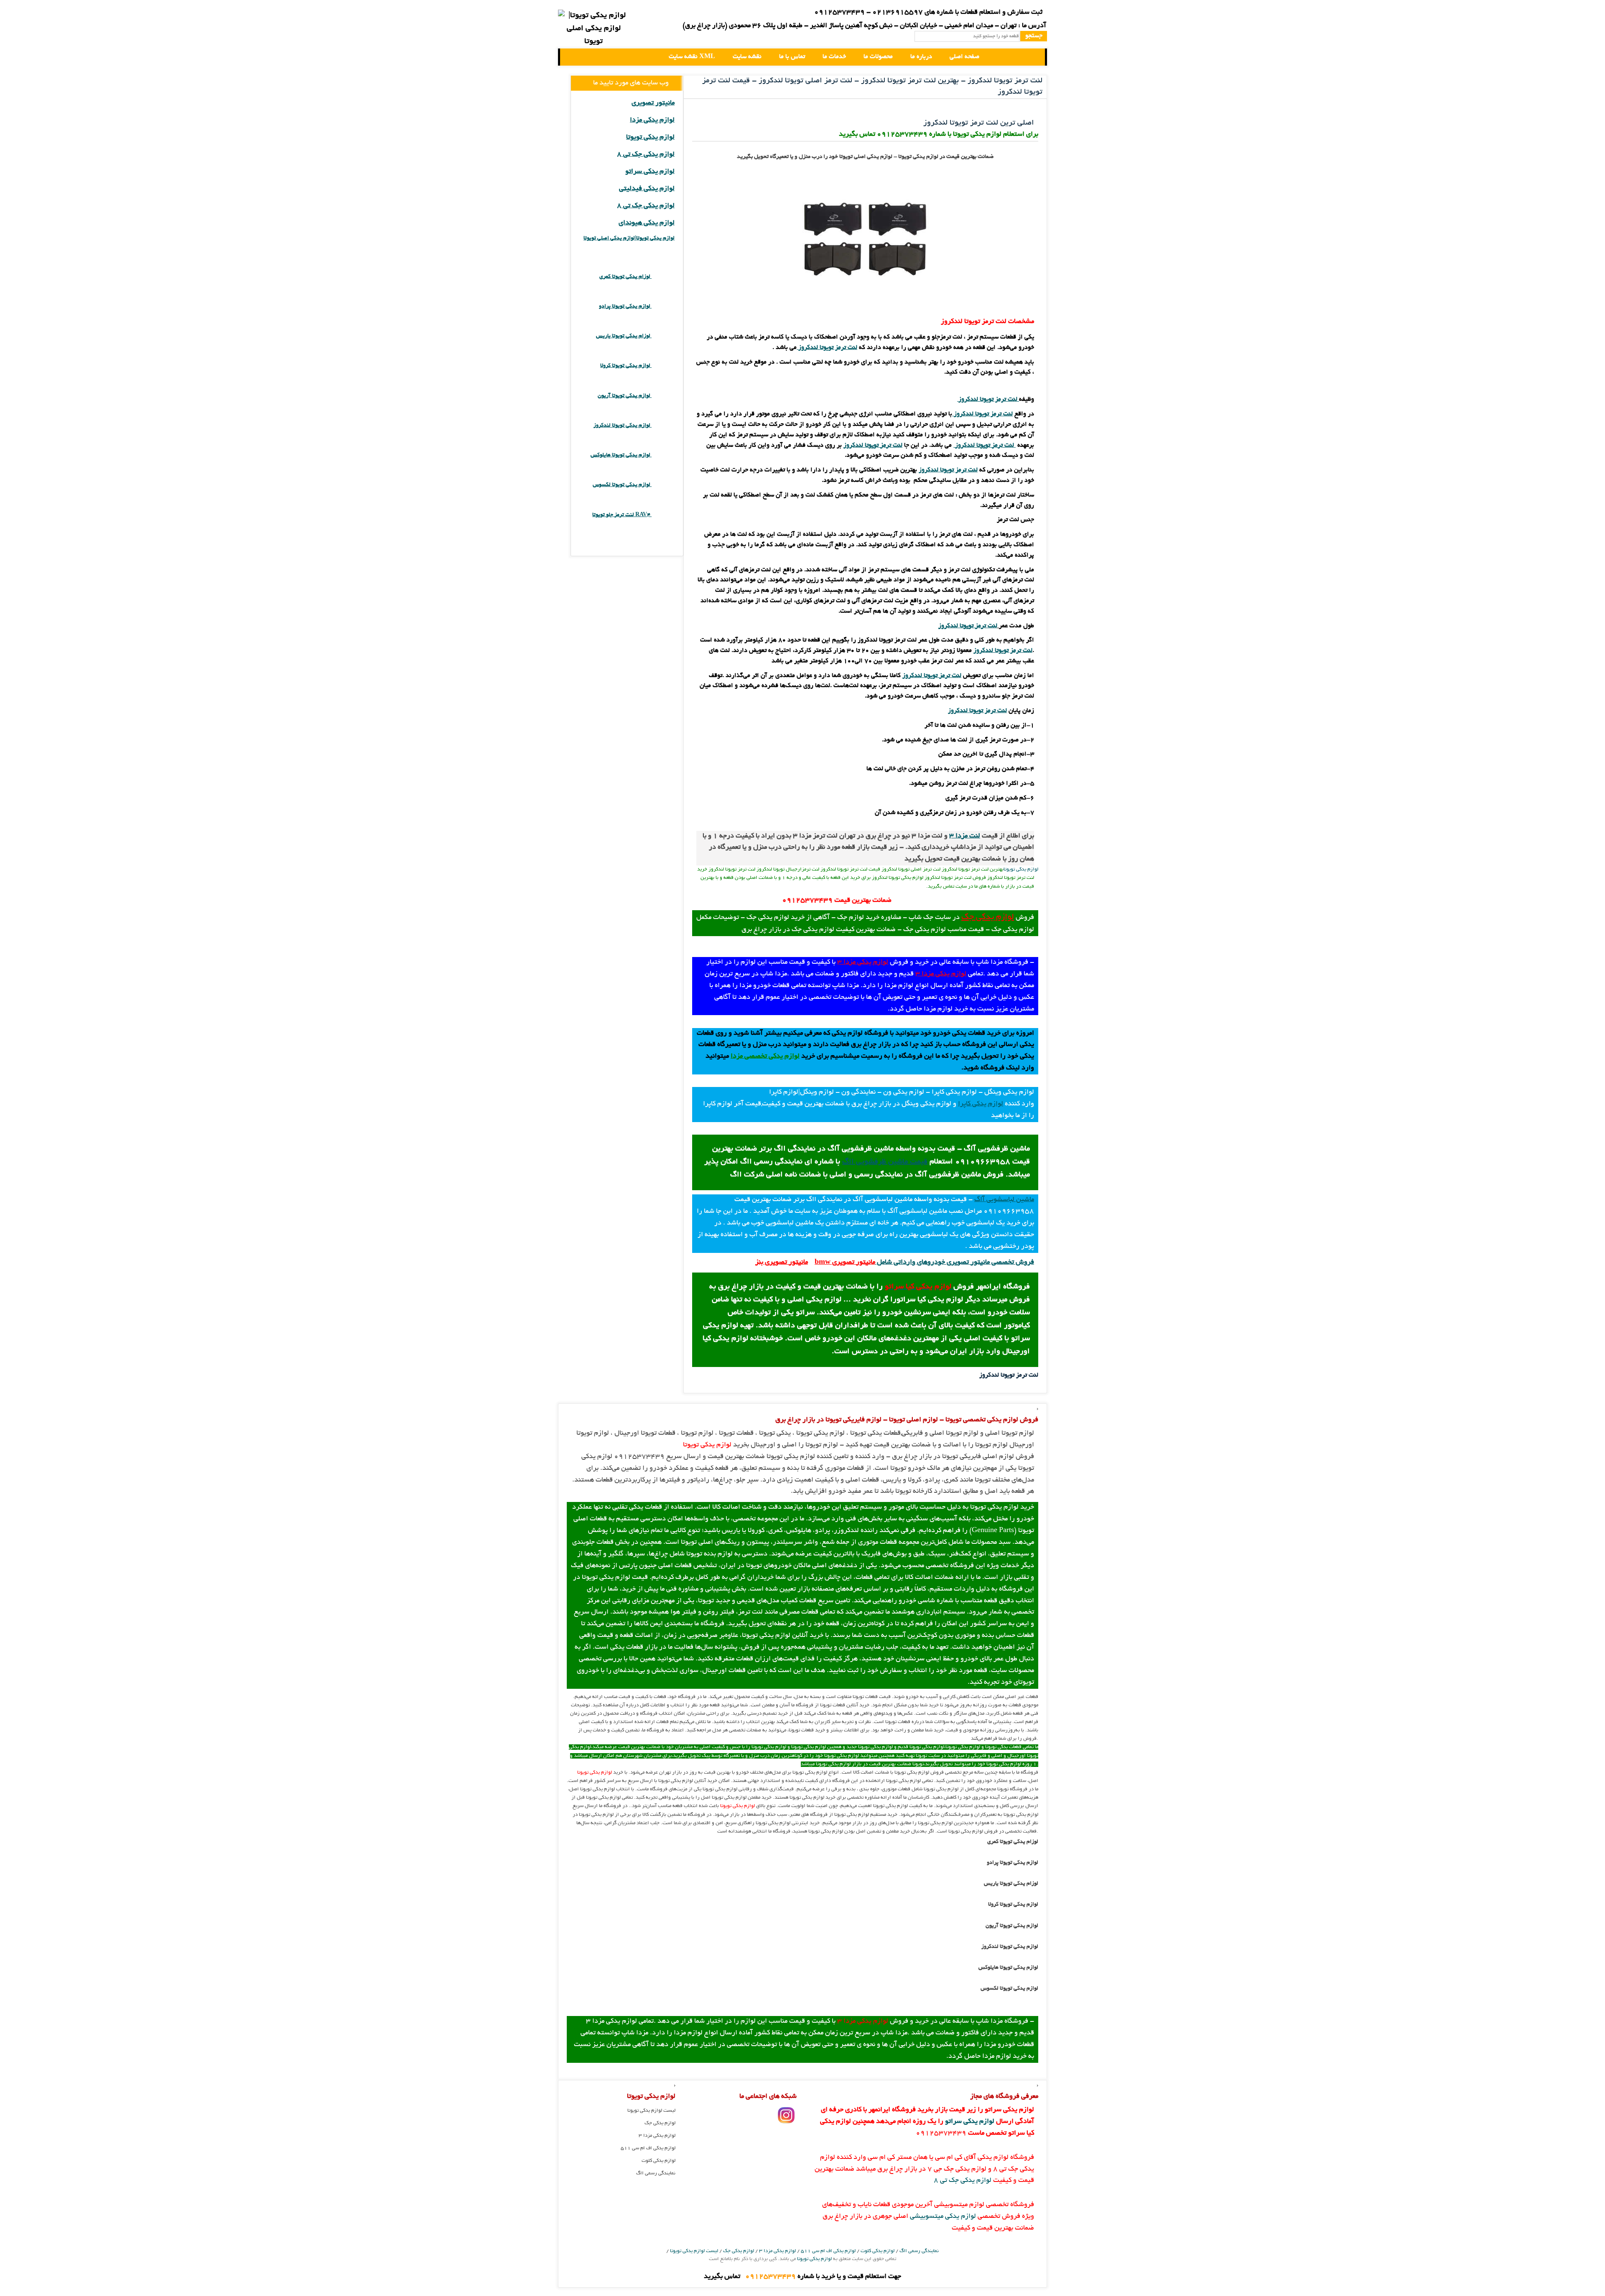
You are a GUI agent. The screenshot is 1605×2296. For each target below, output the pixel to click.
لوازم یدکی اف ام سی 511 (648, 2148)
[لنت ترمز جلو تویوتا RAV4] (663, 515)
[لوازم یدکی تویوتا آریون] (663, 396)
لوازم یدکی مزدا (652, 120)
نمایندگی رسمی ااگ (656, 2173)
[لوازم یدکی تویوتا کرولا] (663, 366)
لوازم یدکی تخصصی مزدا (765, 1056)
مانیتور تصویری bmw (845, 1263)
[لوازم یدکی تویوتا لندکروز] (663, 426)
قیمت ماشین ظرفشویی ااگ (885, 1162)
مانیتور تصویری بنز (782, 1263)
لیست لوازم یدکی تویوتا (651, 2111)
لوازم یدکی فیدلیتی (647, 189)
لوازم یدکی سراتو (650, 172)
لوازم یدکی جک (988, 917)
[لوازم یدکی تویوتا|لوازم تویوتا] (594, 29)
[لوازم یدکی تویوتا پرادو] (663, 307)
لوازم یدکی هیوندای (647, 223)
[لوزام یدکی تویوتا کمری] (663, 277)
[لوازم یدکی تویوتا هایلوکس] (663, 455)
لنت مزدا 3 (965, 836)
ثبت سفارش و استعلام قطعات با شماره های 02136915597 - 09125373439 (928, 13)
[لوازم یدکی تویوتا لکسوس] (663, 485)
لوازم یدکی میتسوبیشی (943, 2217)
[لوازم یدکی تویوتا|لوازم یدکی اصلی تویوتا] (573, 57)
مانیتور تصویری (653, 103)
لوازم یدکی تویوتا (1021, 869)
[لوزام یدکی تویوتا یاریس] (663, 336)
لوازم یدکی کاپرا (981, 1104)
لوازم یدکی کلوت (659, 2161)
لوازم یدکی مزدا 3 (863, 962)
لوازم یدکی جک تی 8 (646, 155)
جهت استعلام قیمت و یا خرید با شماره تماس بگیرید (802, 2277)
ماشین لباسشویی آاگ (1004, 1200)
